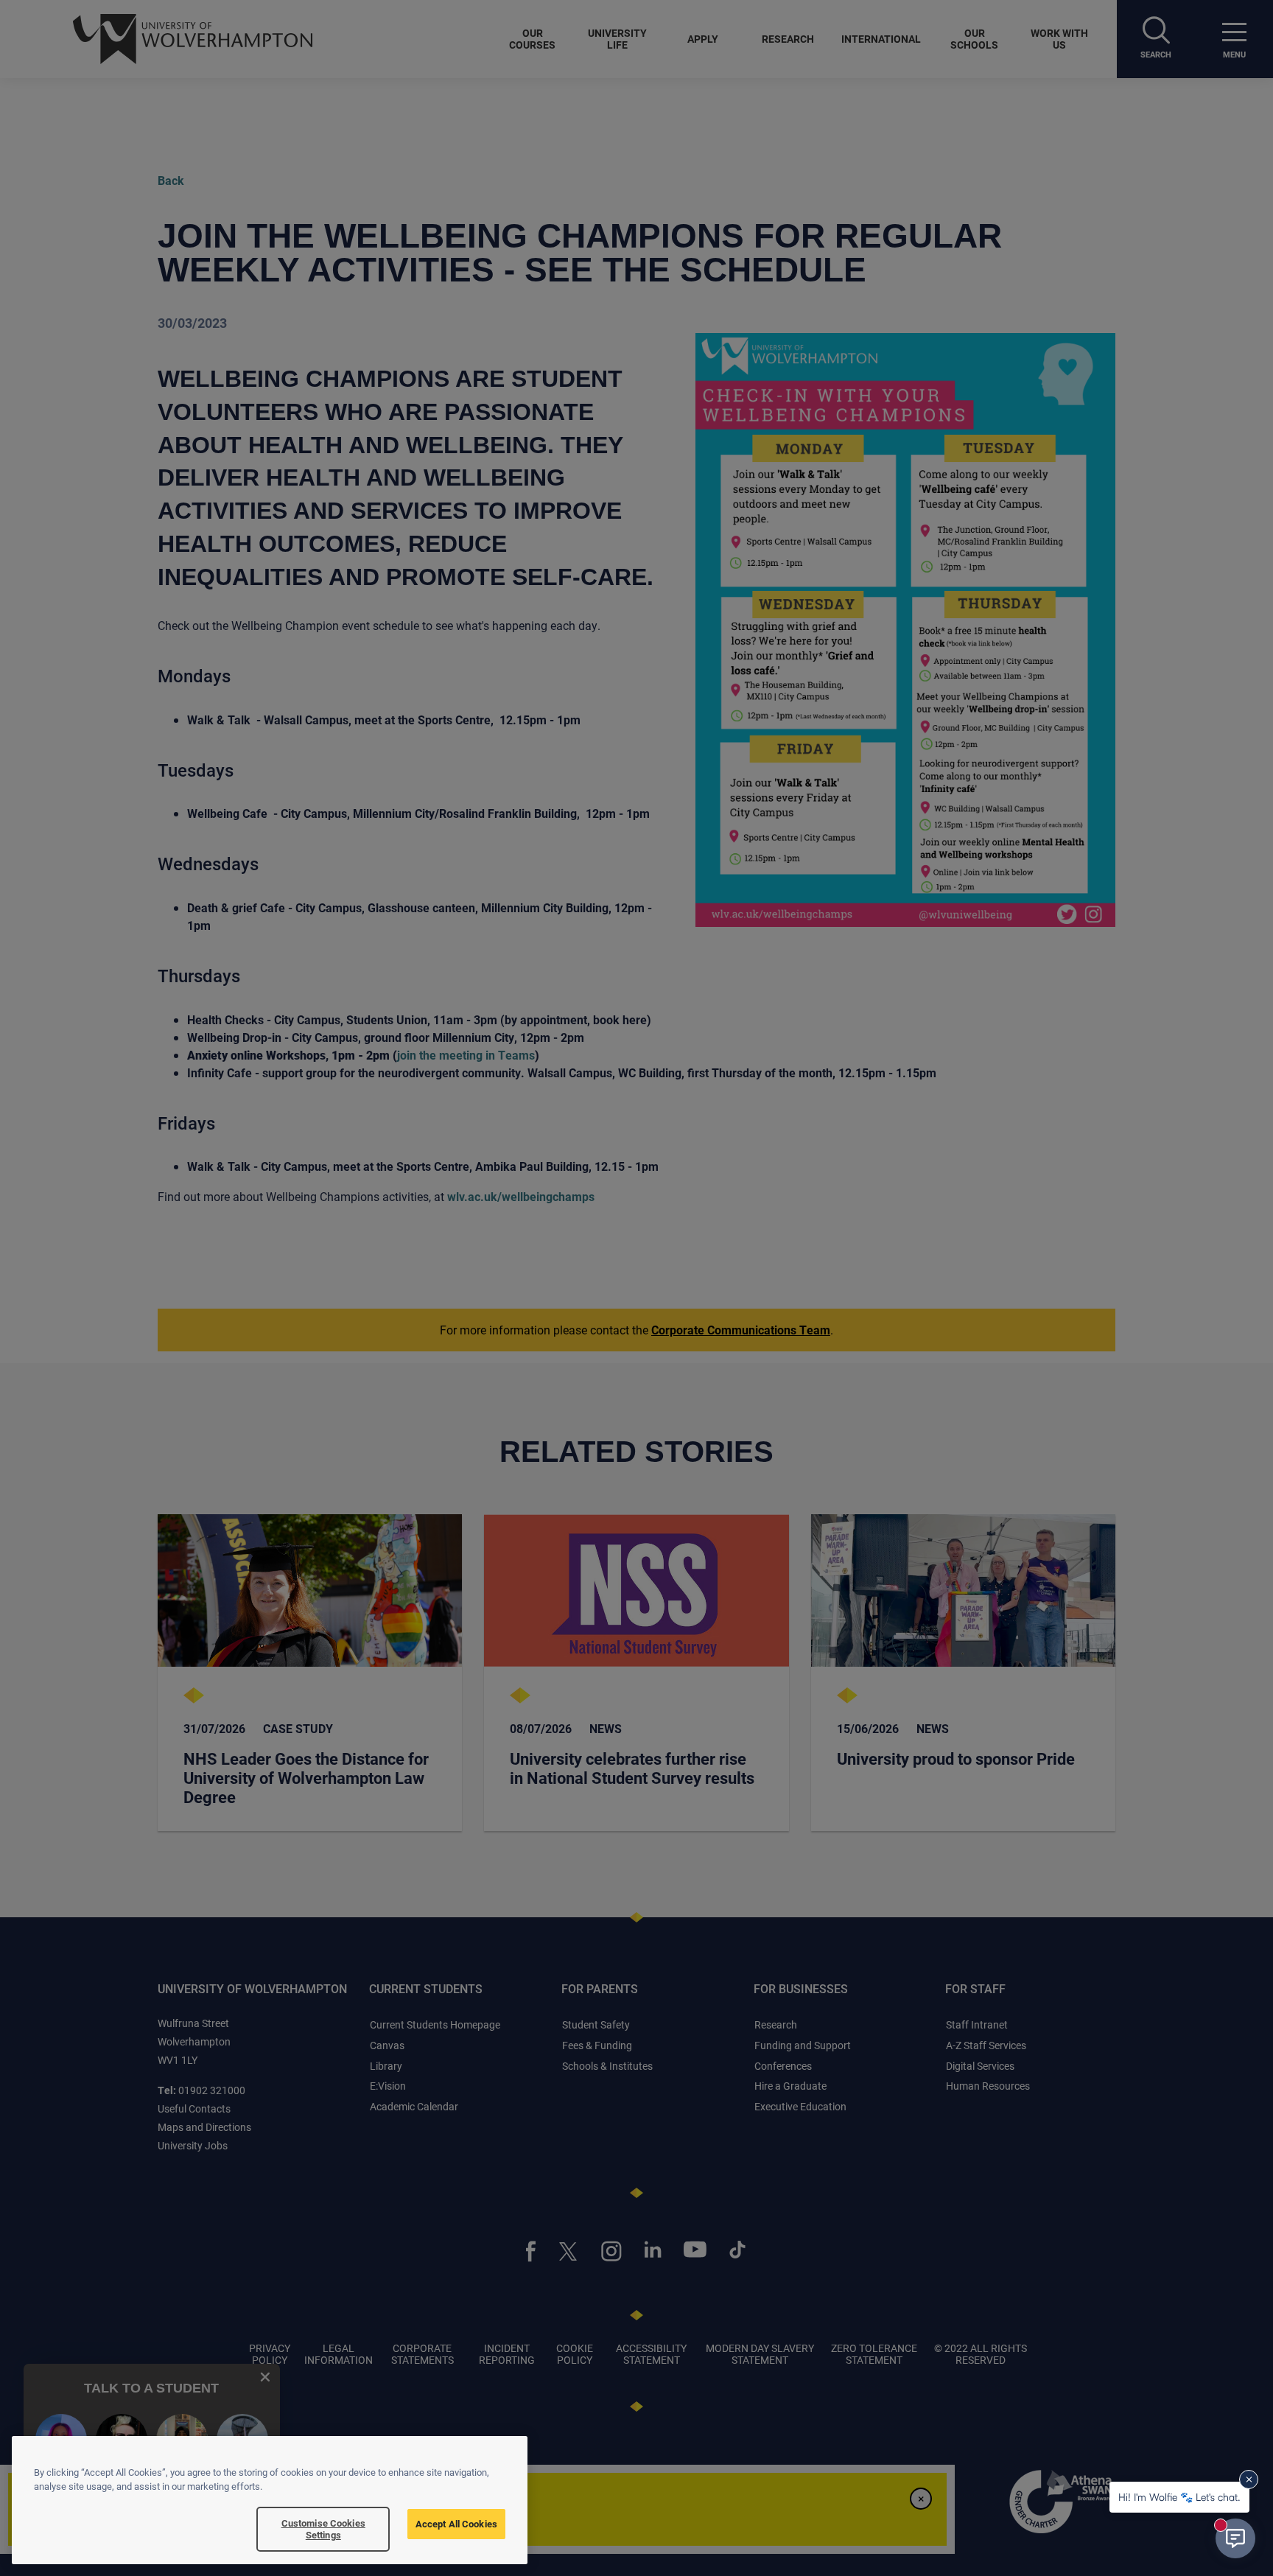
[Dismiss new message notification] (1249, 2479)
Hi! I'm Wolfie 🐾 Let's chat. (1179, 2497)
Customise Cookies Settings (323, 2529)
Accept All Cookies (456, 2524)
